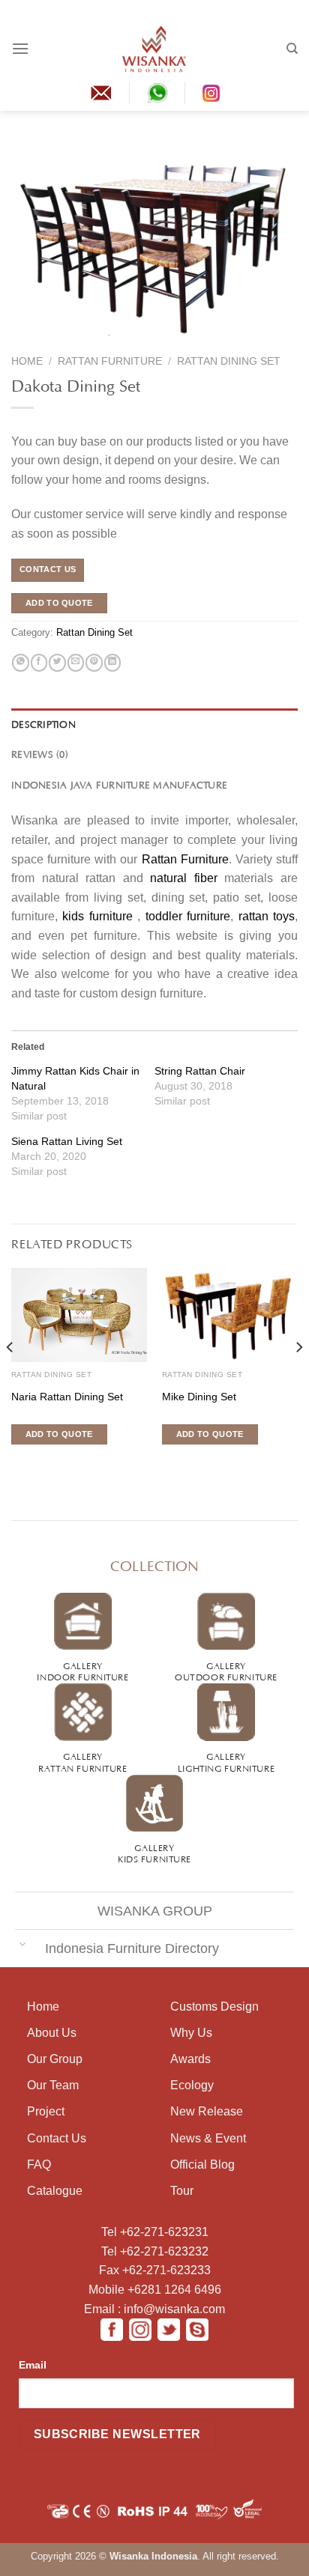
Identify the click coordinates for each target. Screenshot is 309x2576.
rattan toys (267, 916)
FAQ (39, 2165)
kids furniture (97, 916)
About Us (52, 2033)
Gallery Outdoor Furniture (226, 1670)
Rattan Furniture (110, 361)
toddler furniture (188, 916)
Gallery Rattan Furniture (82, 1761)
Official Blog (202, 2165)
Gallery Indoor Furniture (82, 1670)
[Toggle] (22, 1944)
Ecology (192, 2085)
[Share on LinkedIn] (112, 663)
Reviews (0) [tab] (40, 753)
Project (46, 2111)
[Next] (298, 1377)
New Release (207, 2111)
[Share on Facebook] (39, 663)
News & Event (208, 2138)
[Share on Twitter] (57, 663)
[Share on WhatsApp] (20, 663)
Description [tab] (43, 723)
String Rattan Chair (200, 1071)
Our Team (53, 2085)
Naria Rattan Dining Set (67, 1397)
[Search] (292, 49)
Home (27, 361)
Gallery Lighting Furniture (226, 1761)
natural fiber (184, 878)
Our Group (55, 2059)
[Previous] (10, 1377)
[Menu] (20, 48)
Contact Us (57, 2138)
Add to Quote (59, 603)
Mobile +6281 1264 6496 (155, 2290)
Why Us (191, 2033)
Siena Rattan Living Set (67, 1141)
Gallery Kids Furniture (154, 1852)
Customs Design (214, 2007)
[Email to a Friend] (76, 663)
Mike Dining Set (199, 1397)
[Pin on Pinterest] (94, 663)
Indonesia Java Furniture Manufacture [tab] (119, 784)
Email (33, 2365)
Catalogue (55, 2191)
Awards (190, 2059)
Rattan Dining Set (229, 361)
